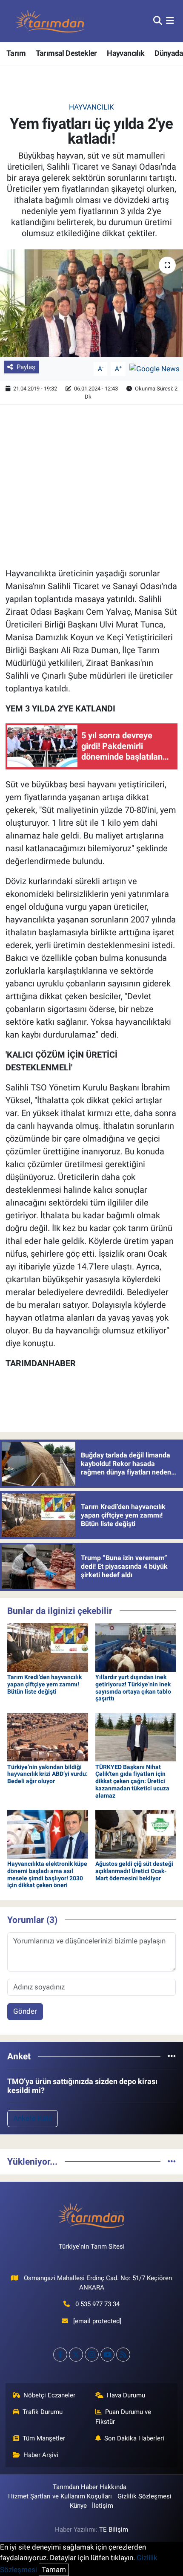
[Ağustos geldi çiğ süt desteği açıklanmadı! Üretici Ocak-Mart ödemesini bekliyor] (136, 1833)
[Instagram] (92, 2355)
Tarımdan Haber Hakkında (90, 2487)
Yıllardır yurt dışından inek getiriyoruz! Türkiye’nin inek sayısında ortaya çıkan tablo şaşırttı (133, 1688)
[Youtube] (107, 2355)
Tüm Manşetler (44, 2438)
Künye (78, 2506)
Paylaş (26, 367)
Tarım (16, 53)
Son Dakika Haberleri (134, 2438)
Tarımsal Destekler (66, 53)
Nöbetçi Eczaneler (49, 2395)
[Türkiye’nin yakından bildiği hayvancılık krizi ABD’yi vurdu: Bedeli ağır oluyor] (48, 1737)
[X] (76, 2355)
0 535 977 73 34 (97, 2304)
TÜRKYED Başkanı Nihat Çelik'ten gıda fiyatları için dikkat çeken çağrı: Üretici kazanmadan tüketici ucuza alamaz (132, 1781)
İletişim (103, 2506)
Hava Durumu (126, 2395)
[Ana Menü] (170, 21)
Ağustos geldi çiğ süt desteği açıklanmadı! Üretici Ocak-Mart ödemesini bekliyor (134, 1871)
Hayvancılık (126, 53)
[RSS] (123, 2355)
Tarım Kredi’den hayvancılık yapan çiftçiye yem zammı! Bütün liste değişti (44, 1684)
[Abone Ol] (154, 368)
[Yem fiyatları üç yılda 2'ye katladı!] (91, 303)
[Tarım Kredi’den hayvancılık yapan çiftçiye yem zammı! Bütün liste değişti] (48, 1647)
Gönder (25, 2011)
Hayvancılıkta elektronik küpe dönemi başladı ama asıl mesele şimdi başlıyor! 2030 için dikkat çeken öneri (47, 1874)
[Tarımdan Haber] (50, 21)
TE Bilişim (114, 2530)
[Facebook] (60, 2355)
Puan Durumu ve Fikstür (123, 2417)
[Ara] (158, 21)
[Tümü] (172, 2056)
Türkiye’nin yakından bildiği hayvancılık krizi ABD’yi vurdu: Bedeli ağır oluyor (47, 1774)
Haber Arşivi (41, 2455)
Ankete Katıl (33, 2118)
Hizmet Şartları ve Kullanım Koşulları (60, 2496)
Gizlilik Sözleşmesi (144, 2496)
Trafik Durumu (43, 2412)
